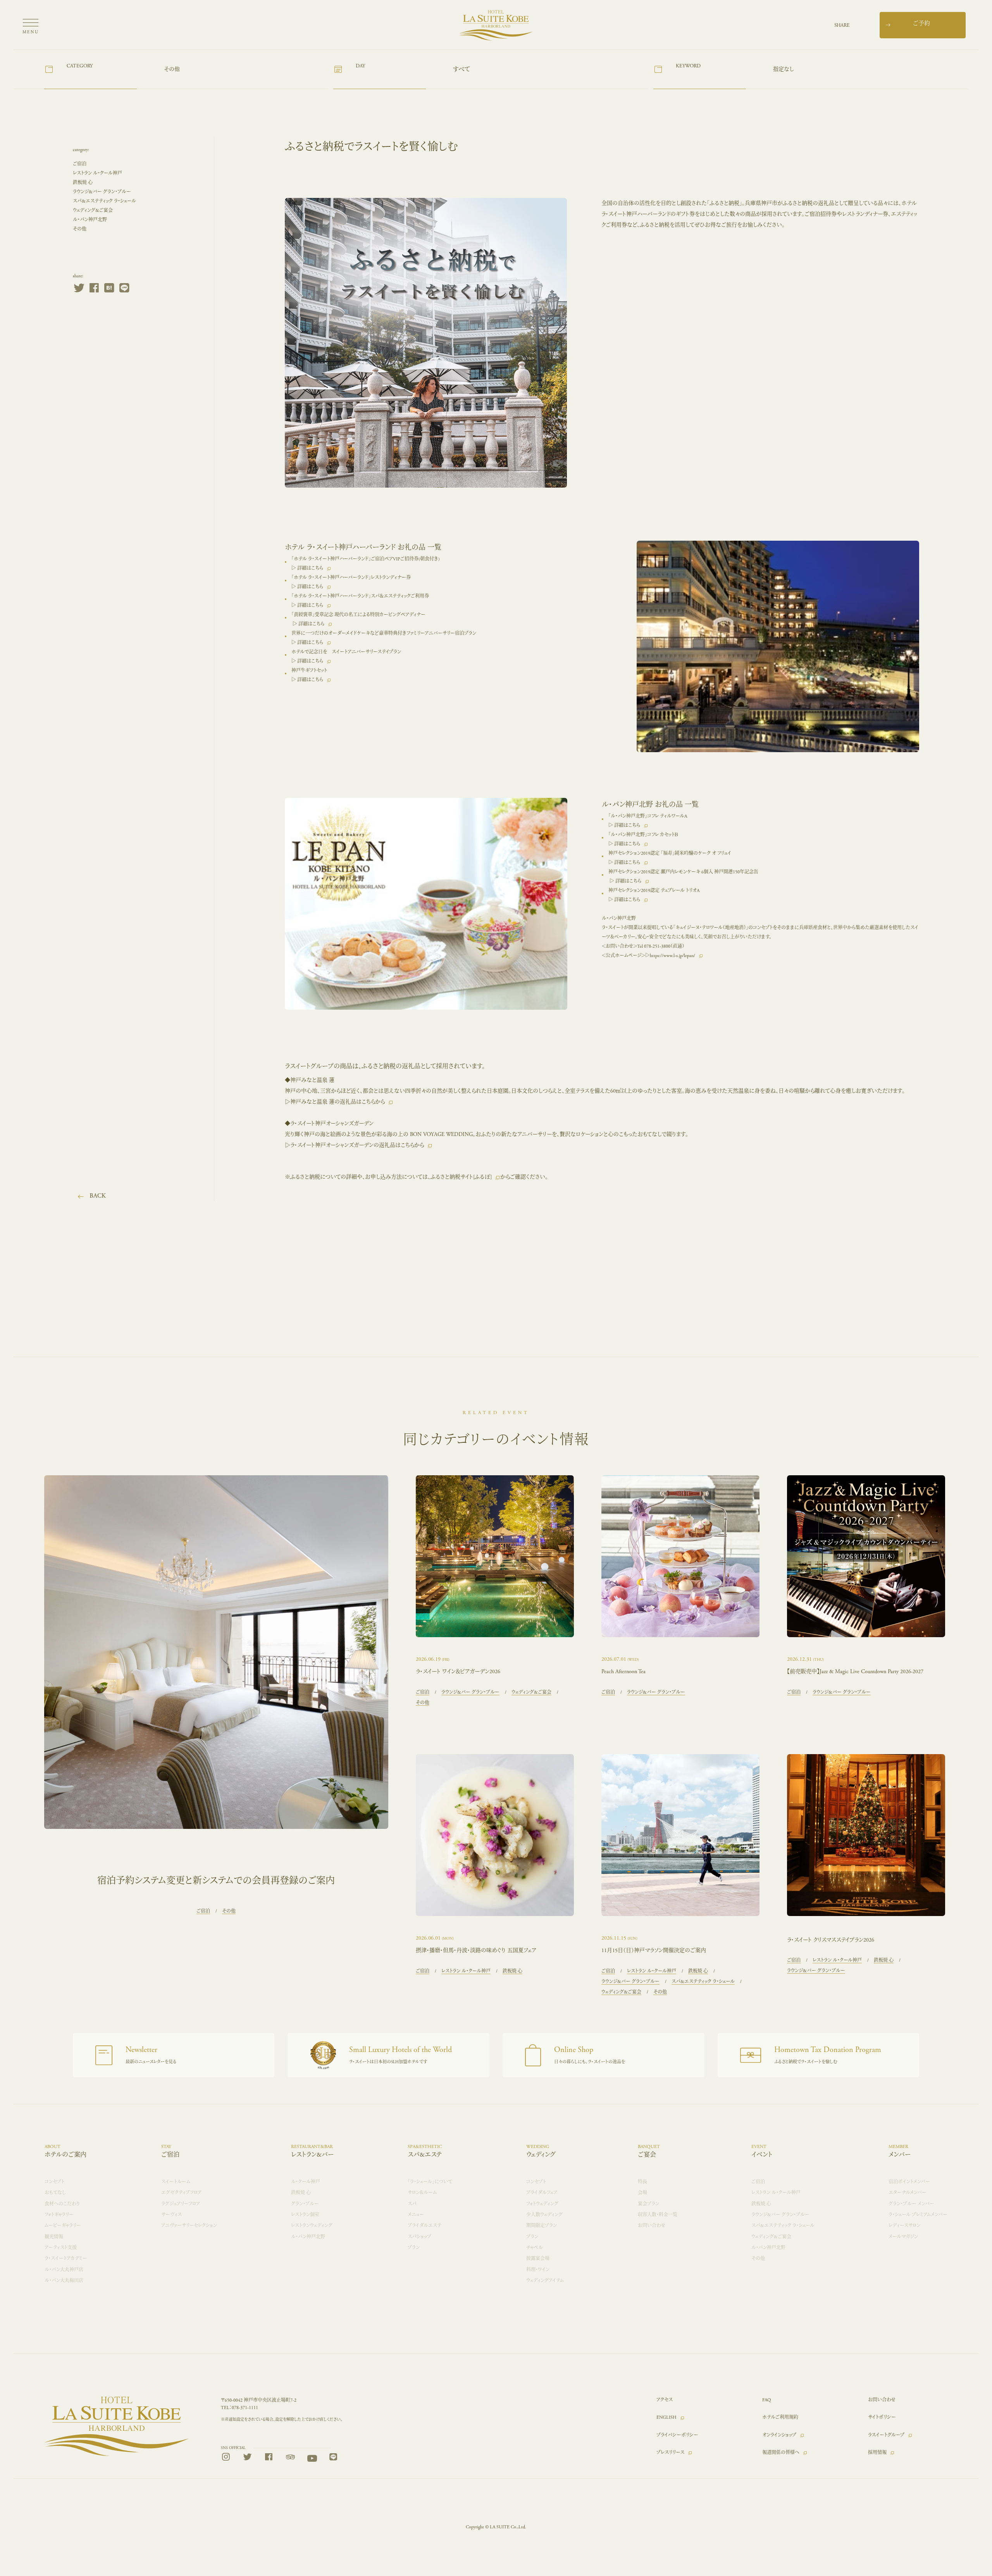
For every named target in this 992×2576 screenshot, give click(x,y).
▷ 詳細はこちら (307, 568)
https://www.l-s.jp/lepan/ (673, 956)
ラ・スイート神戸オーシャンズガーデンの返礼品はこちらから (357, 1145)
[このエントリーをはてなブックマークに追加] (109, 290)
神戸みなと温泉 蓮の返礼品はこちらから (338, 1102)
